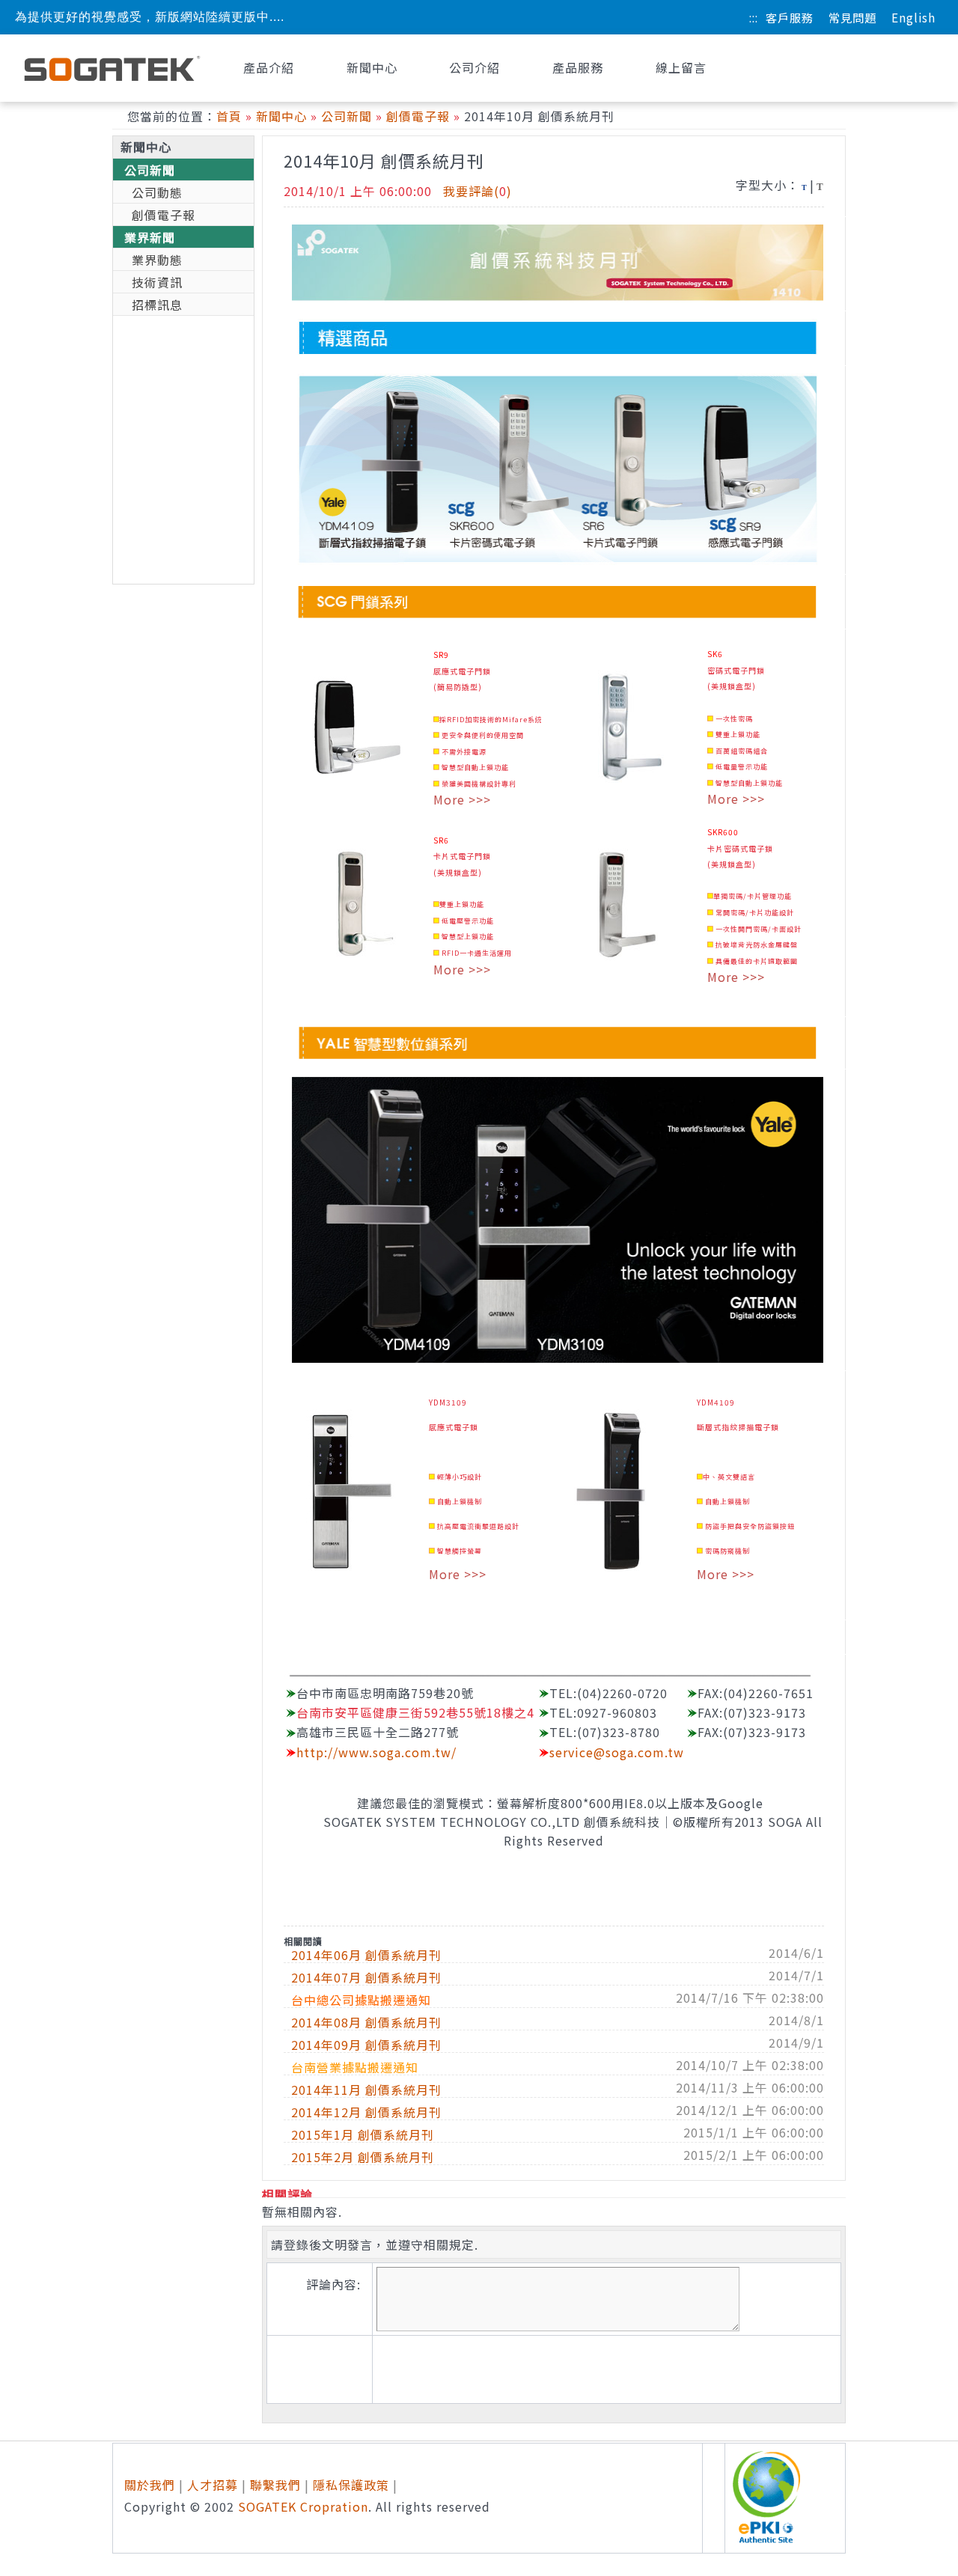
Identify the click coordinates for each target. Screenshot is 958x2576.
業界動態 (157, 260)
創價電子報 (418, 116)
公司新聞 (347, 116)
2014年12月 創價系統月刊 (366, 2112)
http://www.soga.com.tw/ (376, 1752)
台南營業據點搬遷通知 (355, 2067)
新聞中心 (281, 116)
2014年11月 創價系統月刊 (366, 2090)
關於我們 (150, 2485)
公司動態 (157, 192)
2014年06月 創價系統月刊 (366, 1955)
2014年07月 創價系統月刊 (366, 1977)
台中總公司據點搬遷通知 (361, 2000)
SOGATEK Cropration (303, 2506)
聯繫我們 (275, 2485)
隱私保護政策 (351, 2485)
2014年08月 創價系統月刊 (366, 2022)
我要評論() (478, 191)
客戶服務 (790, 17)
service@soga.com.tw (617, 1752)
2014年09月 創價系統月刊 (366, 2045)
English (913, 17)
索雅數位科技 (112, 68)
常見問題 (852, 17)
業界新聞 (150, 237)
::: (754, 17)
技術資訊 (157, 282)
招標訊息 (157, 305)
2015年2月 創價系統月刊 (363, 2157)
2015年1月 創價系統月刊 (363, 2134)
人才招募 (213, 2485)
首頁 (229, 116)
